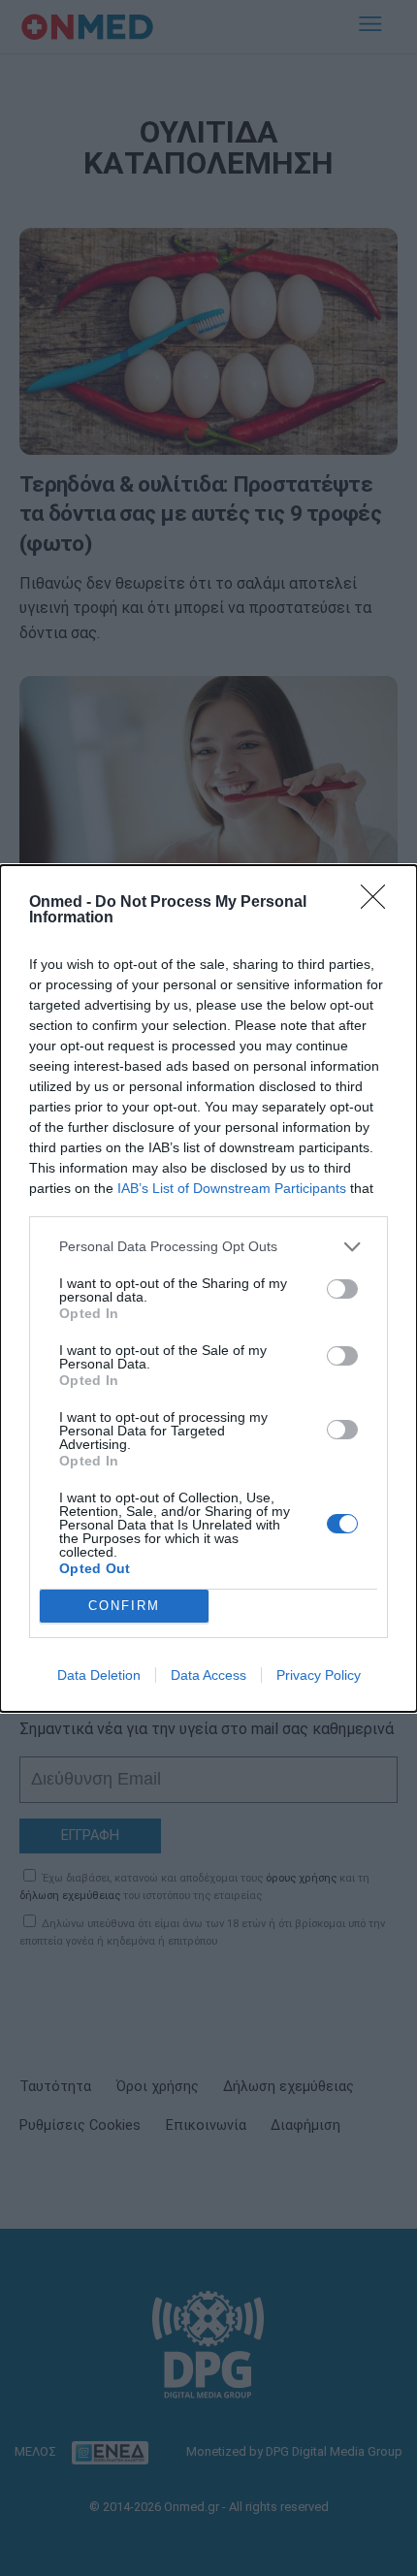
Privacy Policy (319, 1675)
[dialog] (208, 1288)
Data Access (208, 1675)
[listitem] (208, 1247)
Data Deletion (99, 1675)
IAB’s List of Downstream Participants (232, 1188)
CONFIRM (124, 1606)
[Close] (379, 903)
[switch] (342, 1289)
